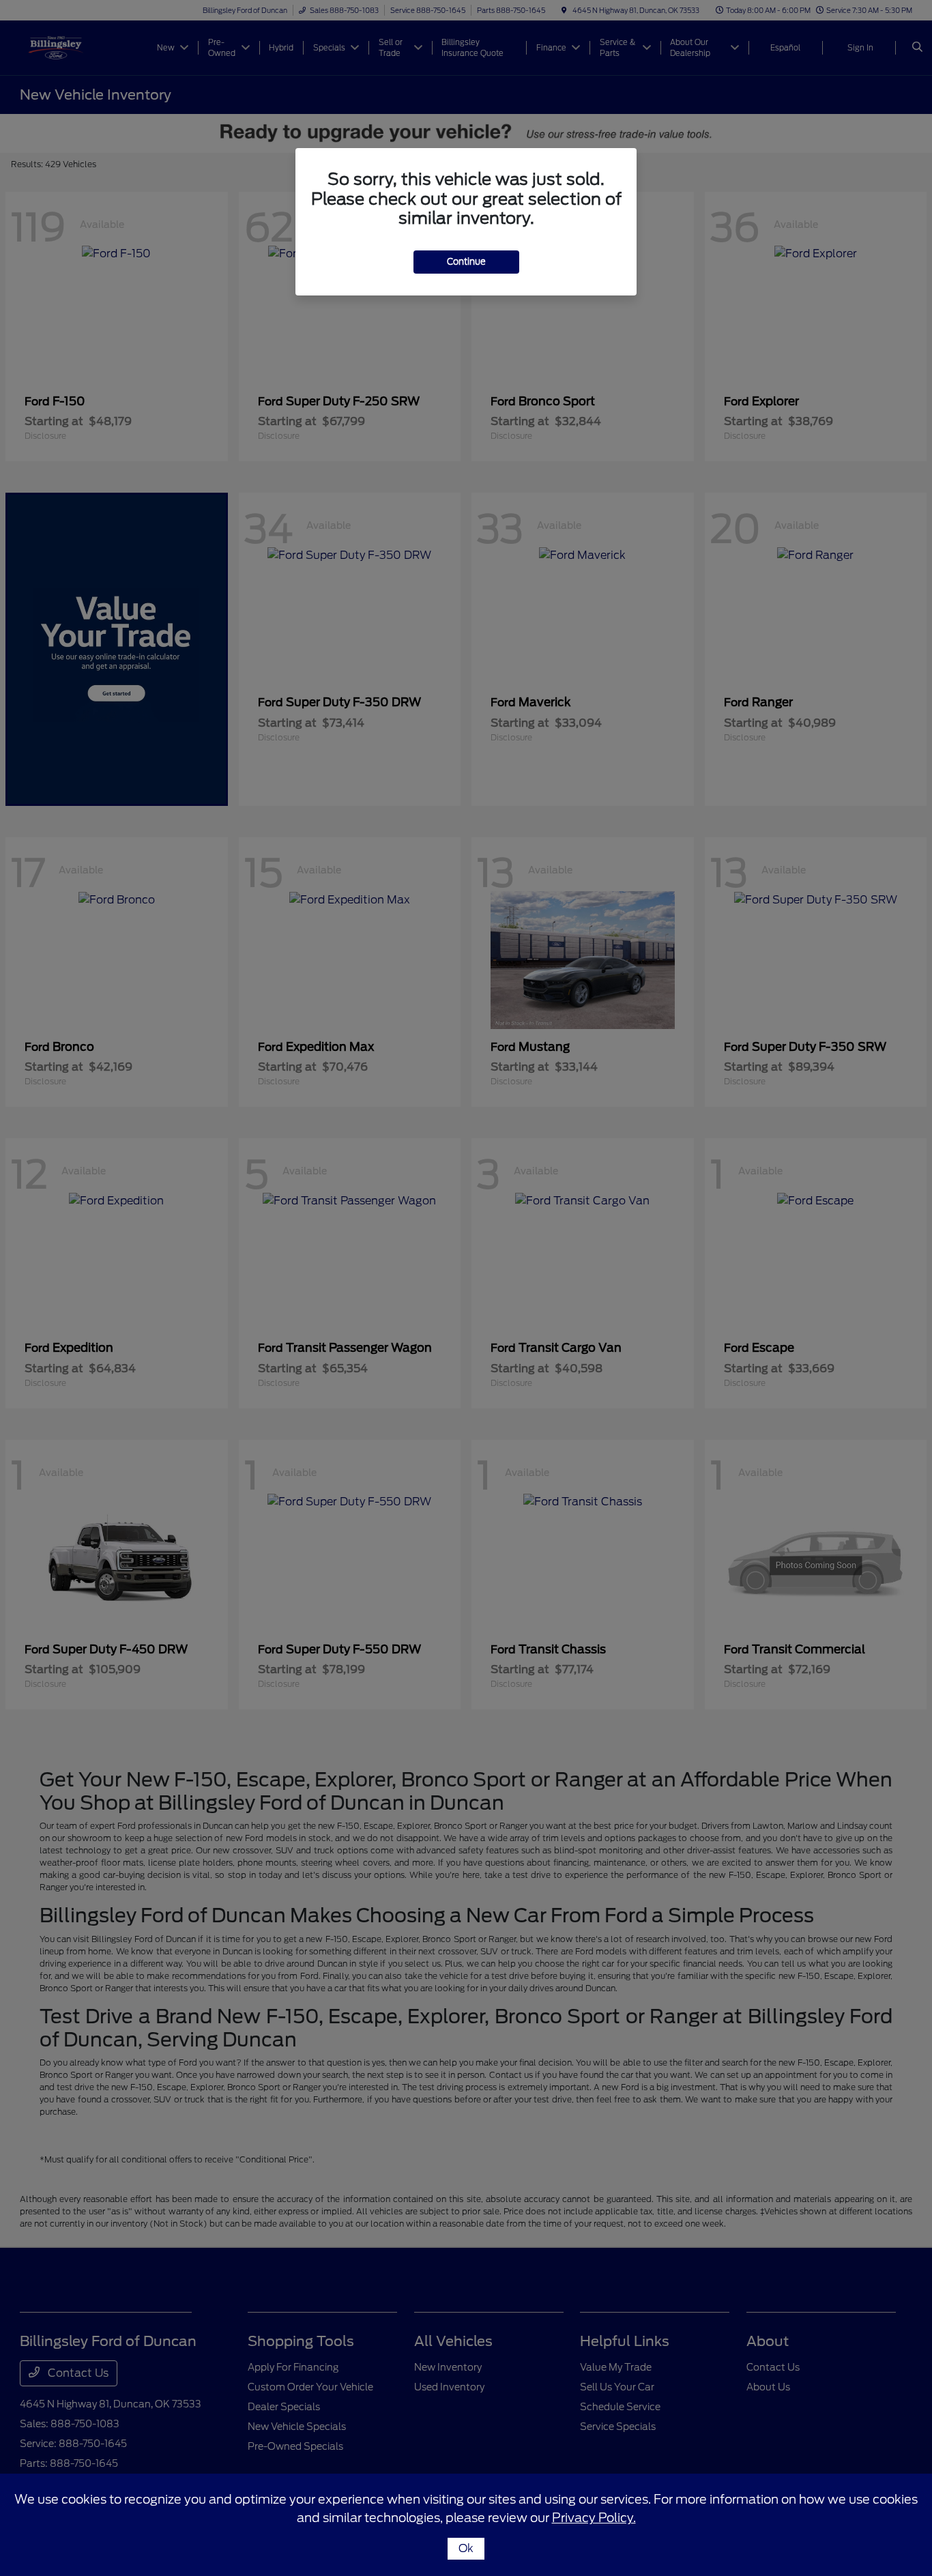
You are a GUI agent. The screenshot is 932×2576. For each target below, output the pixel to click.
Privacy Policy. (594, 2518)
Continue (466, 262)
